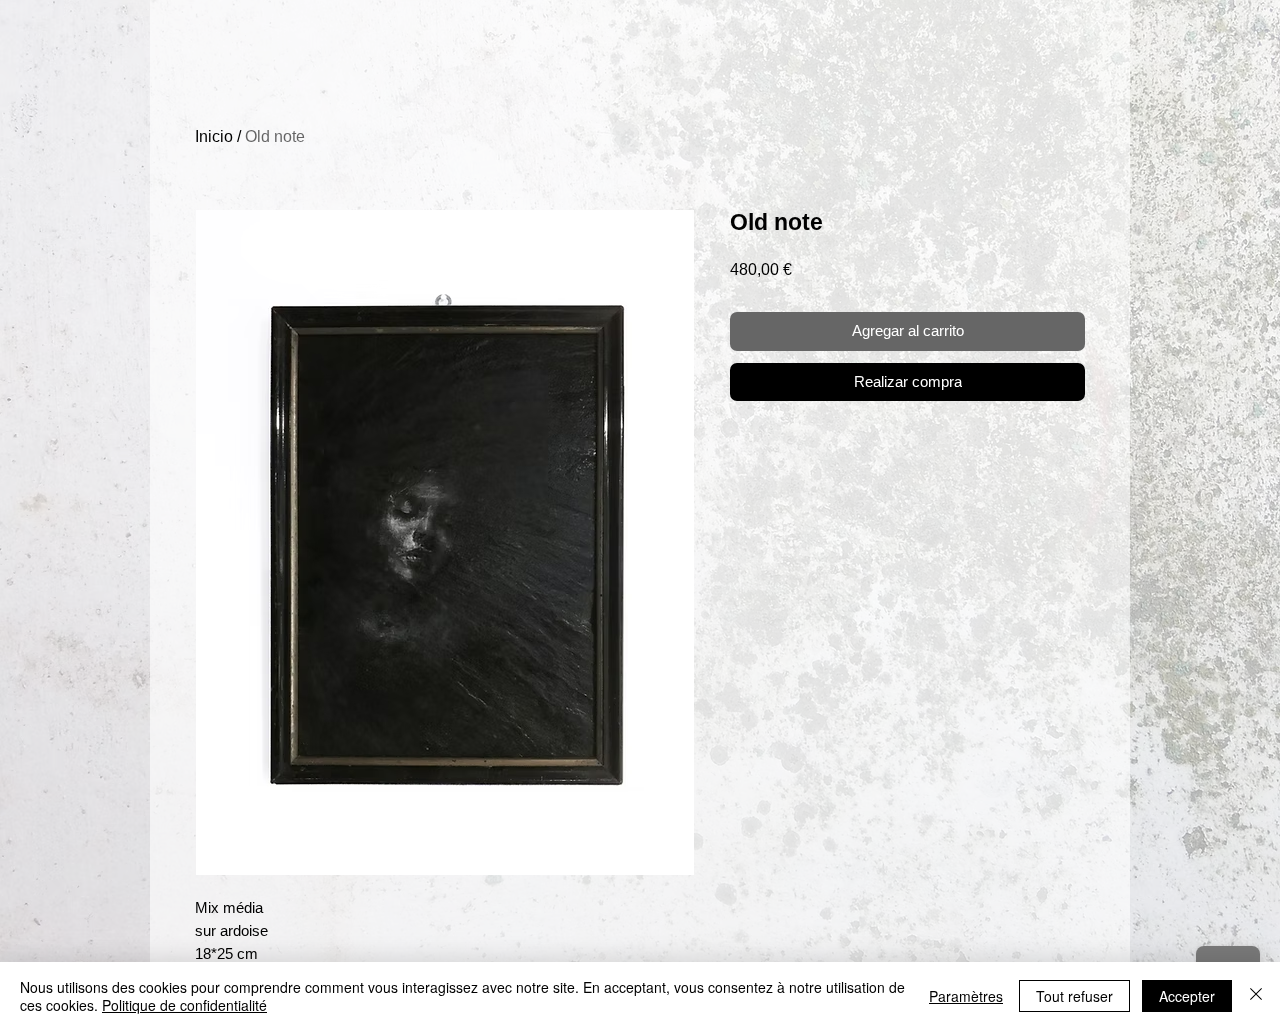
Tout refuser (1074, 996)
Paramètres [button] (966, 996)
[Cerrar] (1256, 996)
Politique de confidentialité (184, 1005)
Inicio (214, 136)
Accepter (1187, 996)
